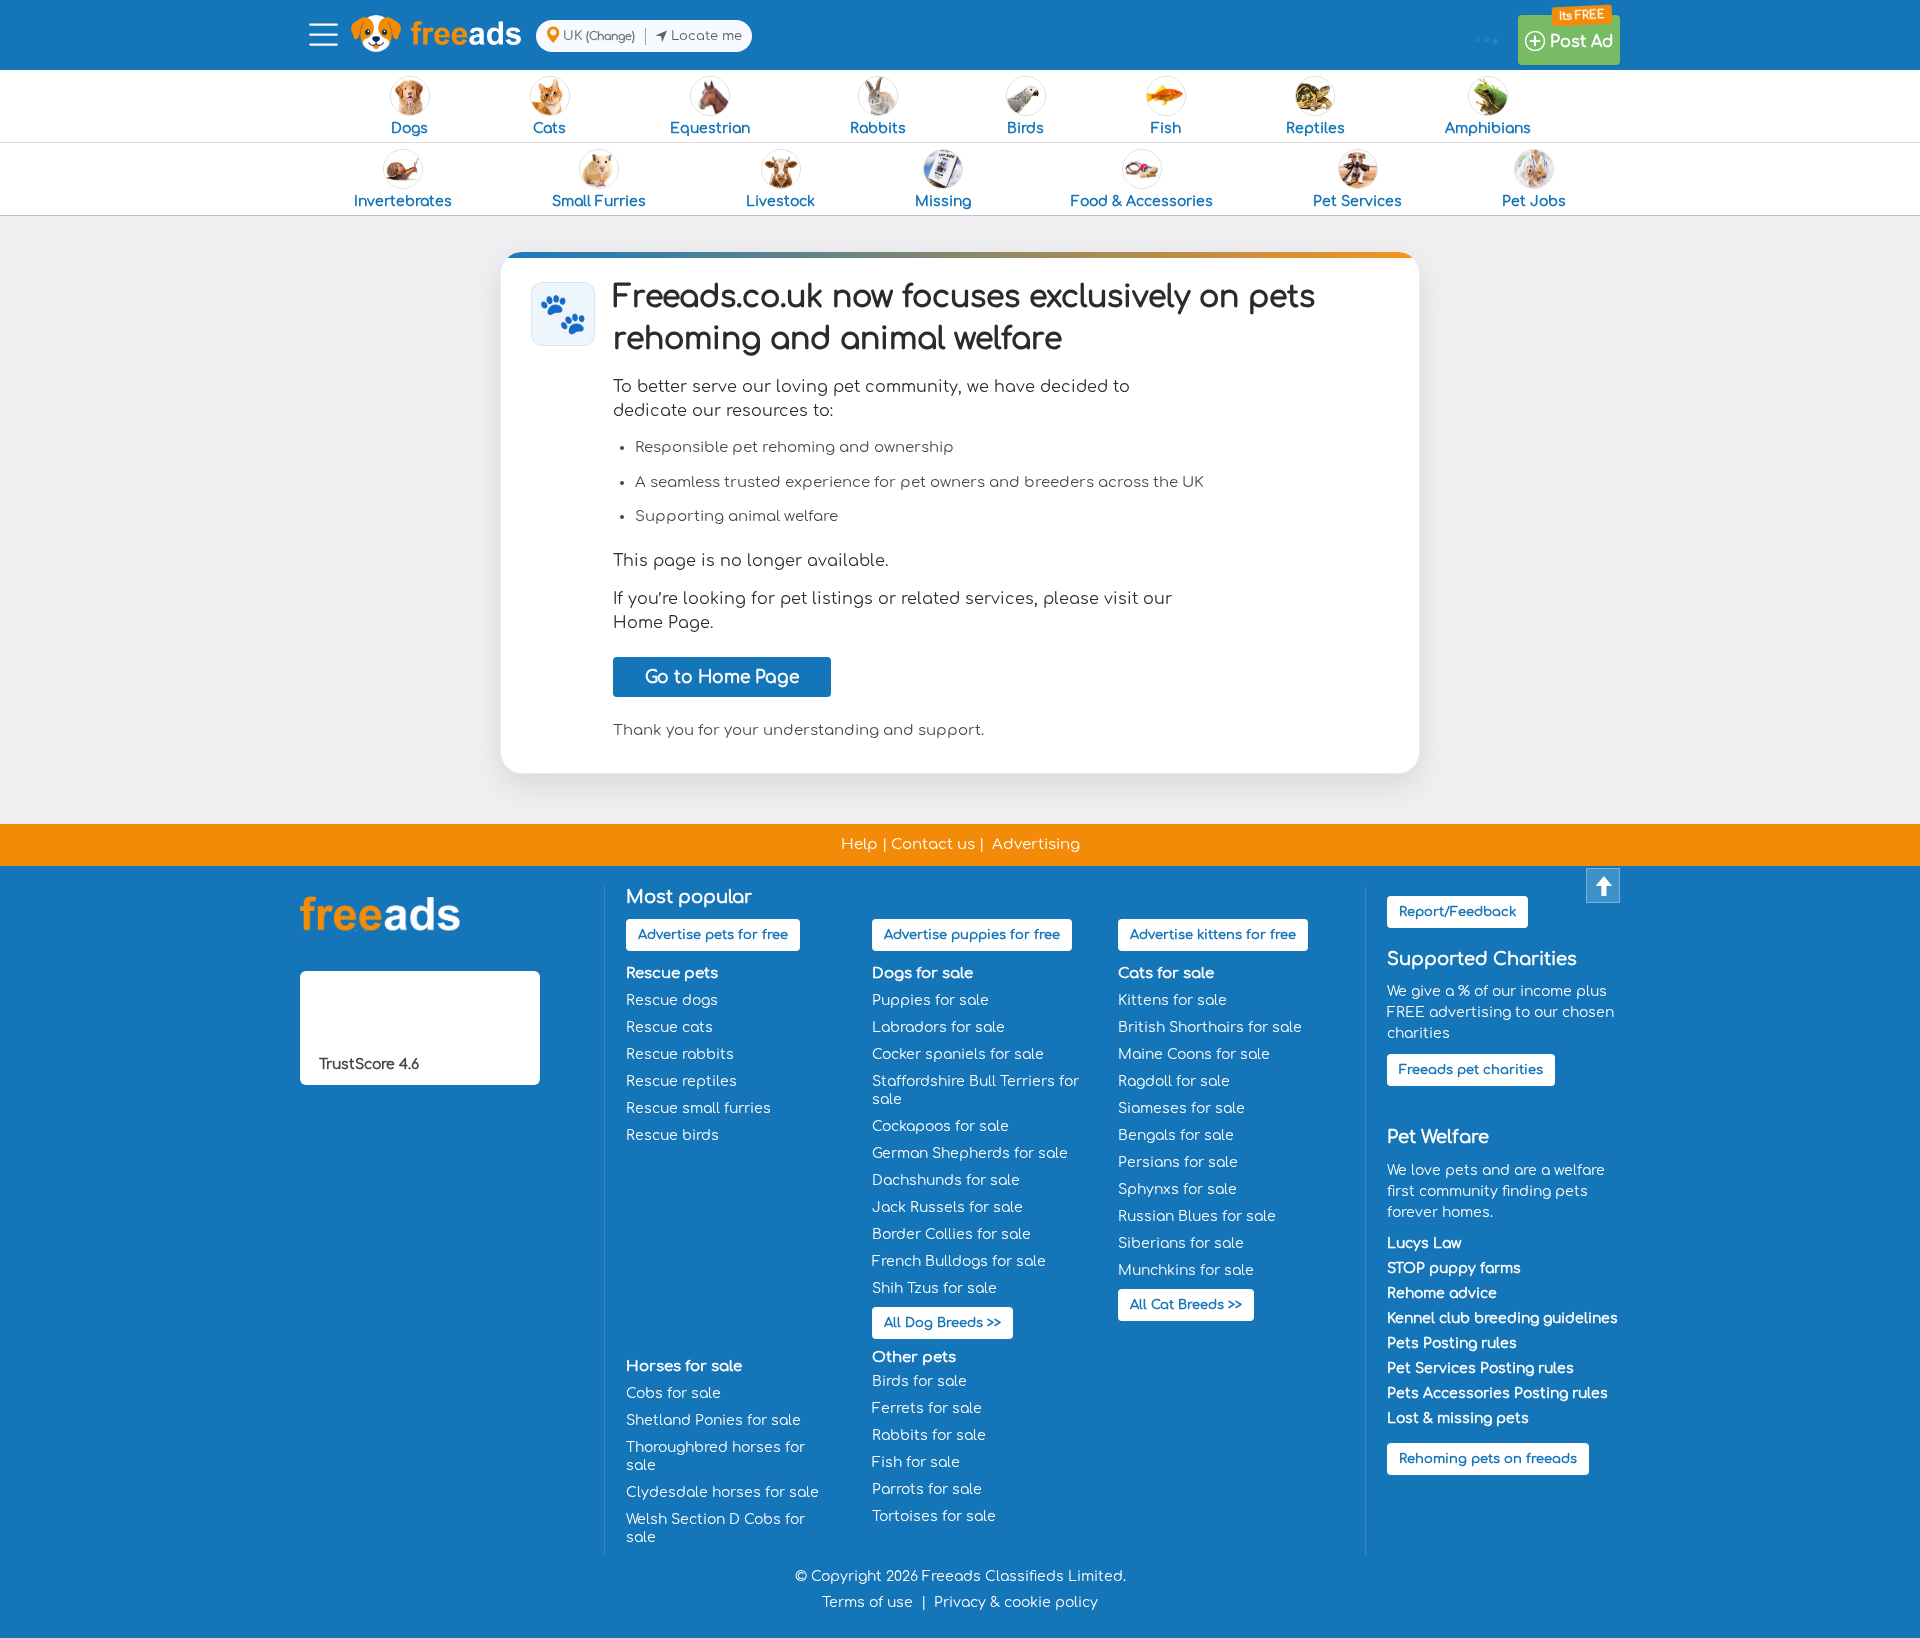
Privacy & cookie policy (1016, 1602)
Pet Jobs (1534, 201)
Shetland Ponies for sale (713, 1420)
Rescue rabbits (680, 1054)
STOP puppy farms (1454, 1268)
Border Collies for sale (951, 1234)
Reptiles (1315, 128)
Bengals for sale (1176, 1135)
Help (859, 844)
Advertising (1036, 844)
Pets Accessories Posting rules (1497, 1393)
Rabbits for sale (929, 1435)
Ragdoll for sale (1174, 1081)
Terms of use (867, 1602)
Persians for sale (1178, 1162)
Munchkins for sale (1186, 1270)
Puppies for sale (930, 1000)
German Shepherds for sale (970, 1153)
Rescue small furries (698, 1108)
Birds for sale (919, 1381)
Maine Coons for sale (1194, 1054)
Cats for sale (1166, 973)
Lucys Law (1424, 1243)
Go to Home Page (722, 677)
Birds (1025, 128)
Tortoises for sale (934, 1516)
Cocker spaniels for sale (958, 1054)
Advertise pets (713, 935)
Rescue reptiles (681, 1081)
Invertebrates (403, 201)
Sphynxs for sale (1177, 1189)
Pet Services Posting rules (1480, 1368)
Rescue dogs (672, 1000)
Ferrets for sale (927, 1408)
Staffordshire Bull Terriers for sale (975, 1090)
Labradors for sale (938, 1027)
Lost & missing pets (1458, 1418)
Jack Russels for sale (947, 1207)
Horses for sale (684, 1366)
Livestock (780, 201)
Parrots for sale (927, 1489)
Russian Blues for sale (1197, 1216)
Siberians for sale (1181, 1243)
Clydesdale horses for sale (722, 1492)
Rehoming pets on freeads (1488, 1459)
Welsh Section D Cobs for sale (715, 1528)
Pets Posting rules (1452, 1343)
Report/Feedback (1457, 912)
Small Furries (599, 201)
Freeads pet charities (1471, 1070)
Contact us (933, 844)
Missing (943, 201)
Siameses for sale (1181, 1108)
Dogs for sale (922, 973)
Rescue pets (672, 973)
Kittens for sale (1172, 1000)
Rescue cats (669, 1027)
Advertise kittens (1213, 935)
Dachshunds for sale (946, 1180)
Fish (1166, 128)
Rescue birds (672, 1135)
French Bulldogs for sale (959, 1261)
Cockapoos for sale (940, 1126)
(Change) (610, 36)
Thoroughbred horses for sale (715, 1456)
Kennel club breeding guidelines (1502, 1318)
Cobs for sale (673, 1393)
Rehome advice (1442, 1293)
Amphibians (1488, 128)
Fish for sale (916, 1462)
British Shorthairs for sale (1210, 1027)
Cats (549, 128)
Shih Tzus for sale (934, 1288)
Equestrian (710, 128)
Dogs (409, 128)
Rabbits (878, 128)
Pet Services (1357, 201)
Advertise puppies (972, 935)
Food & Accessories (1142, 201)
